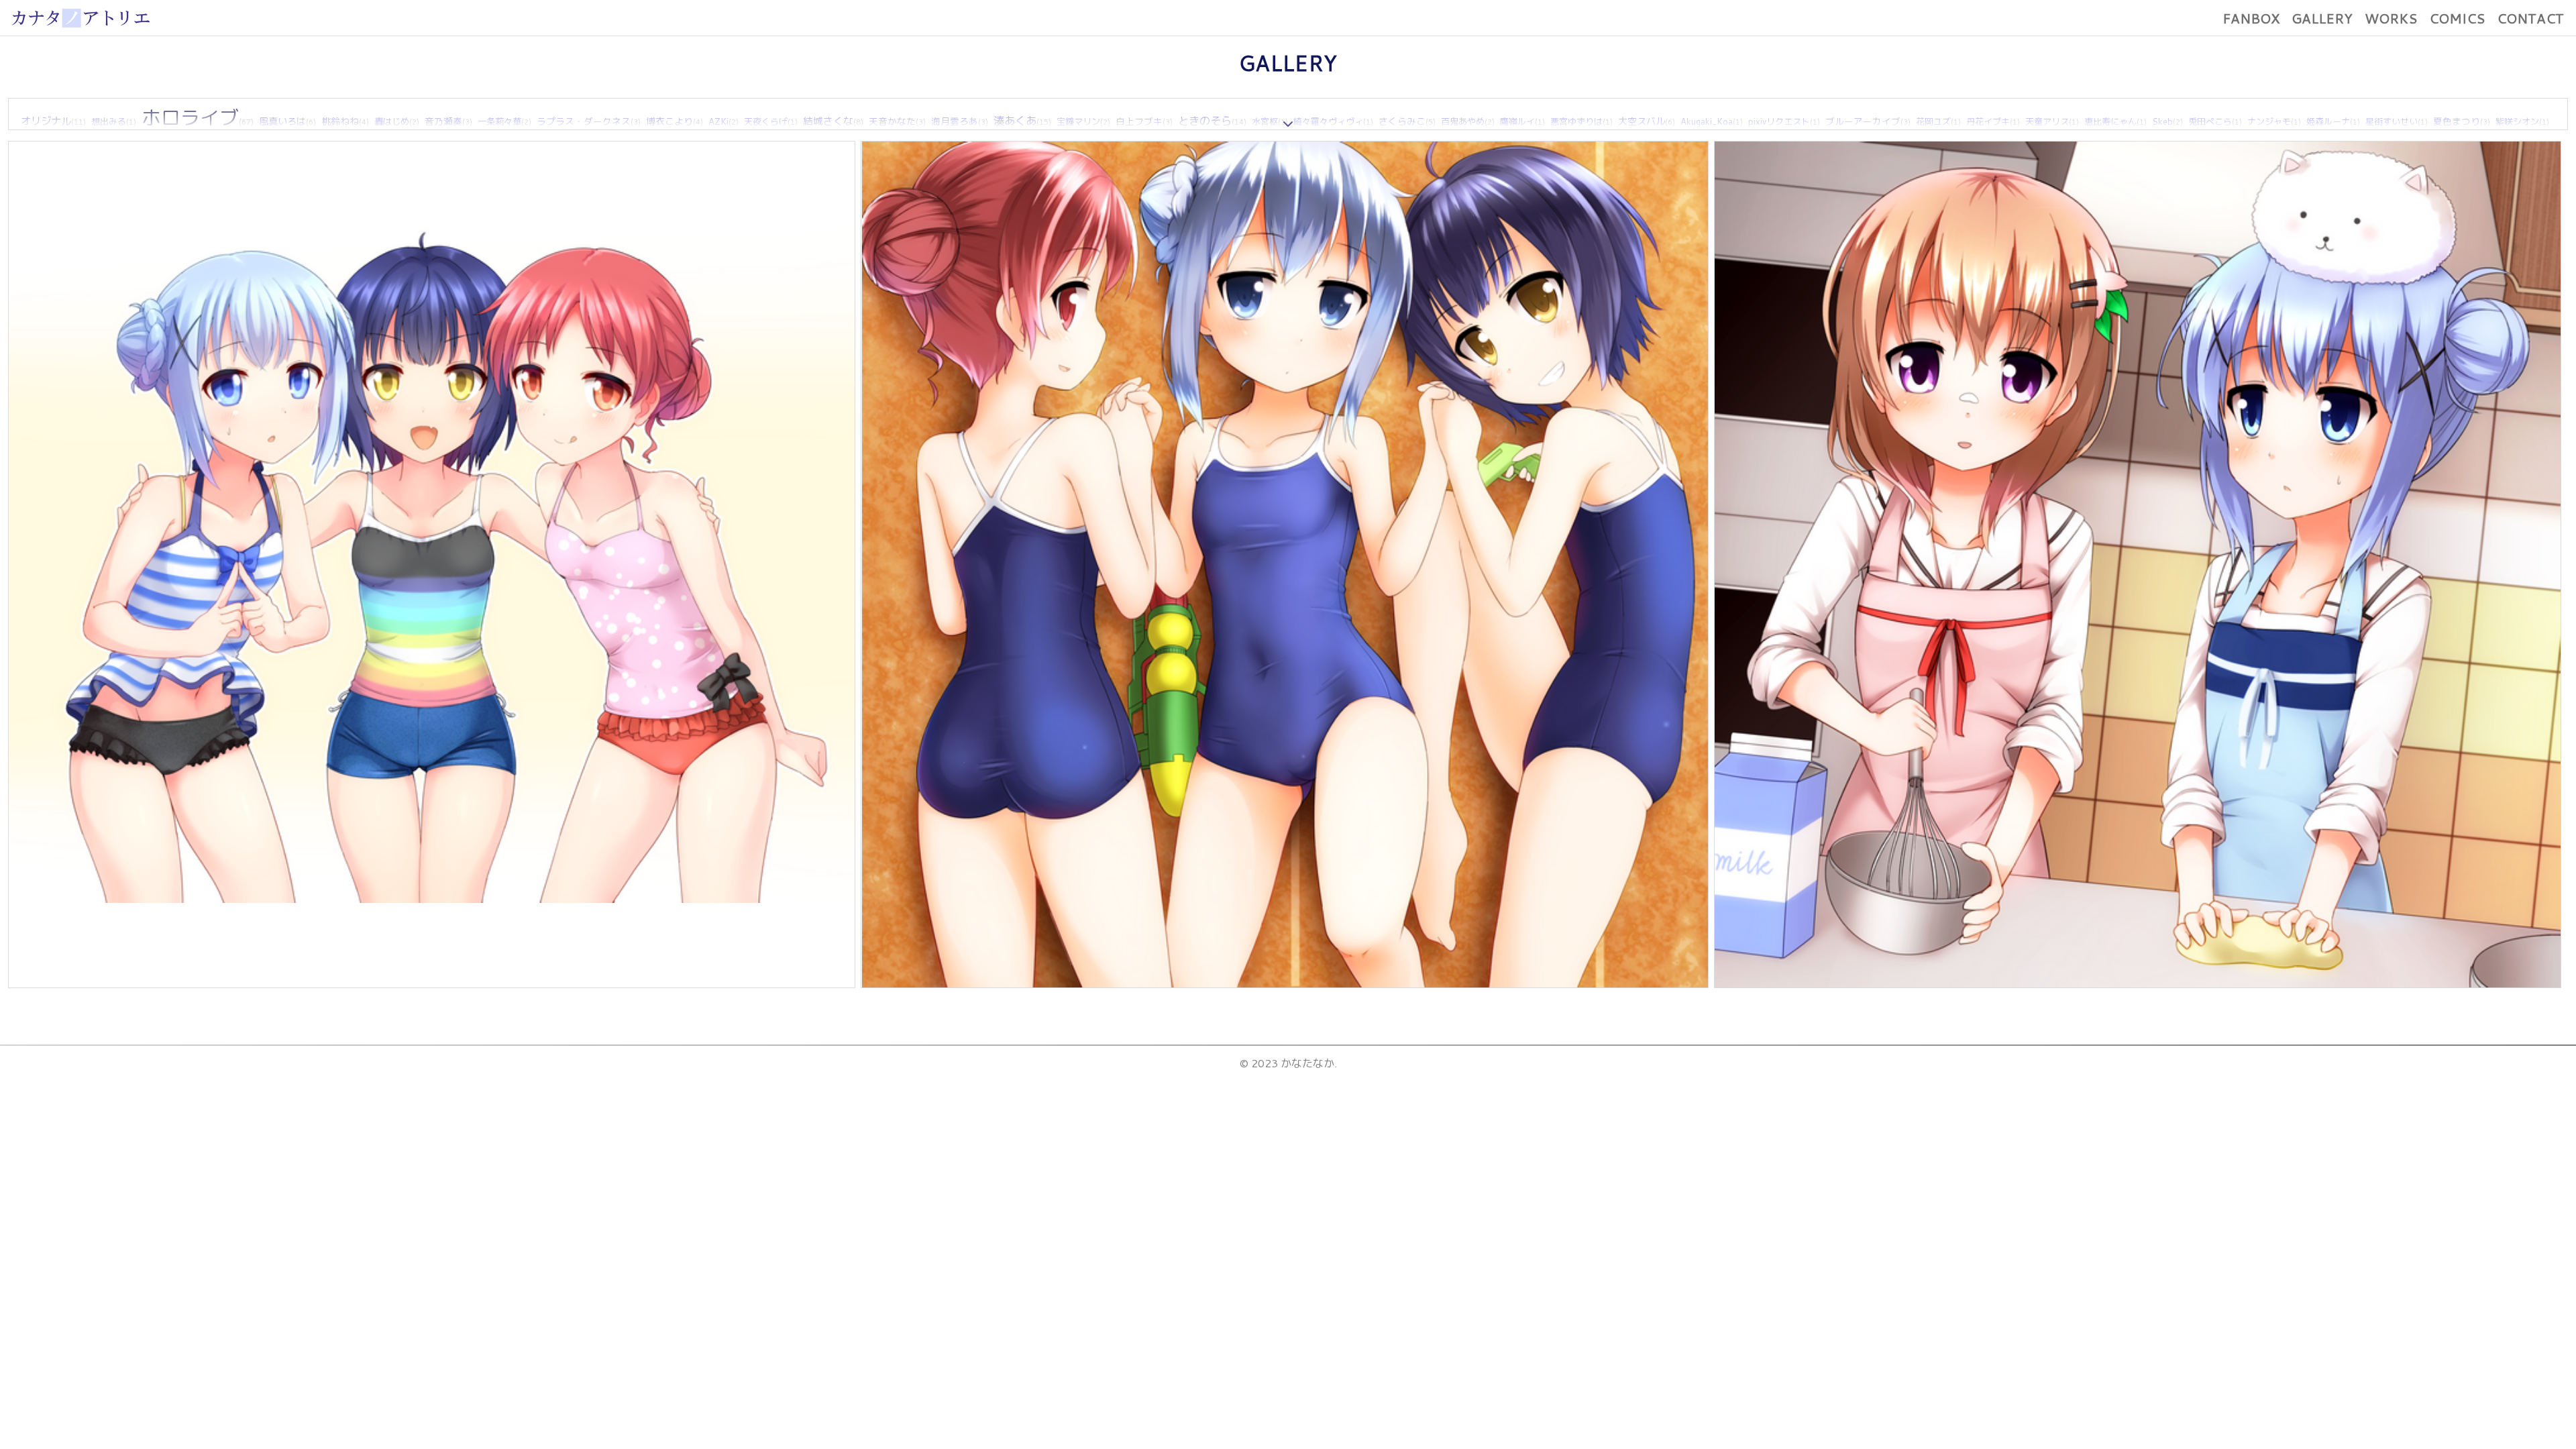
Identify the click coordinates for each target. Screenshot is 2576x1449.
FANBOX (2251, 18)
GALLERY (2322, 18)
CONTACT (2530, 18)
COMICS (2457, 18)
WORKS (2391, 18)
